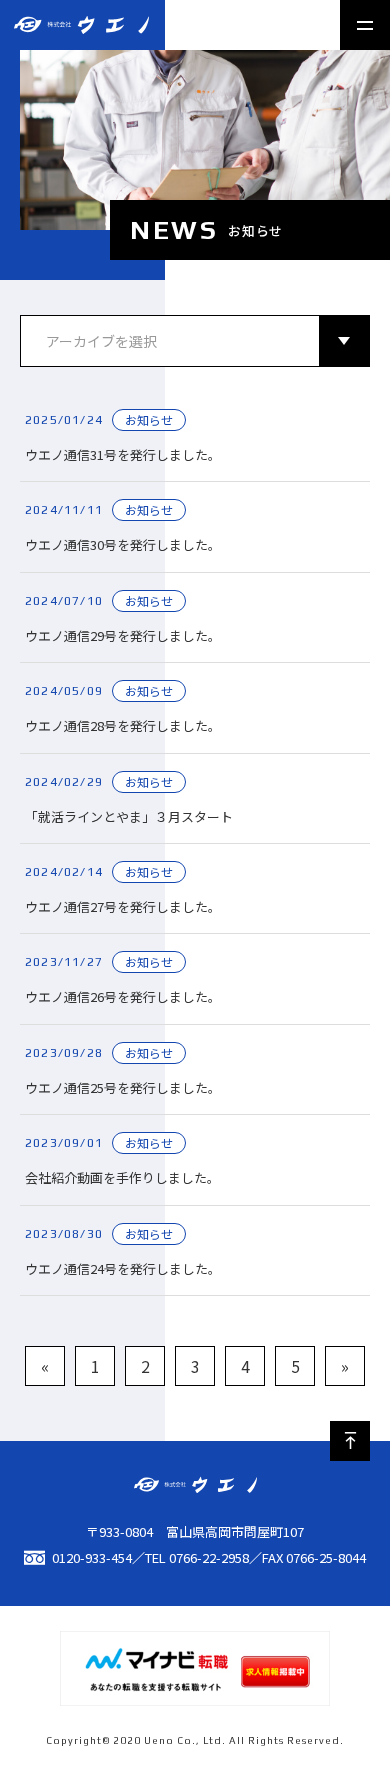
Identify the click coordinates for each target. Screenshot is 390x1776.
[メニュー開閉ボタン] (365, 25)
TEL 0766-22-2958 (197, 1557)
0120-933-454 (92, 1557)
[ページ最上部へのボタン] (350, 1441)
